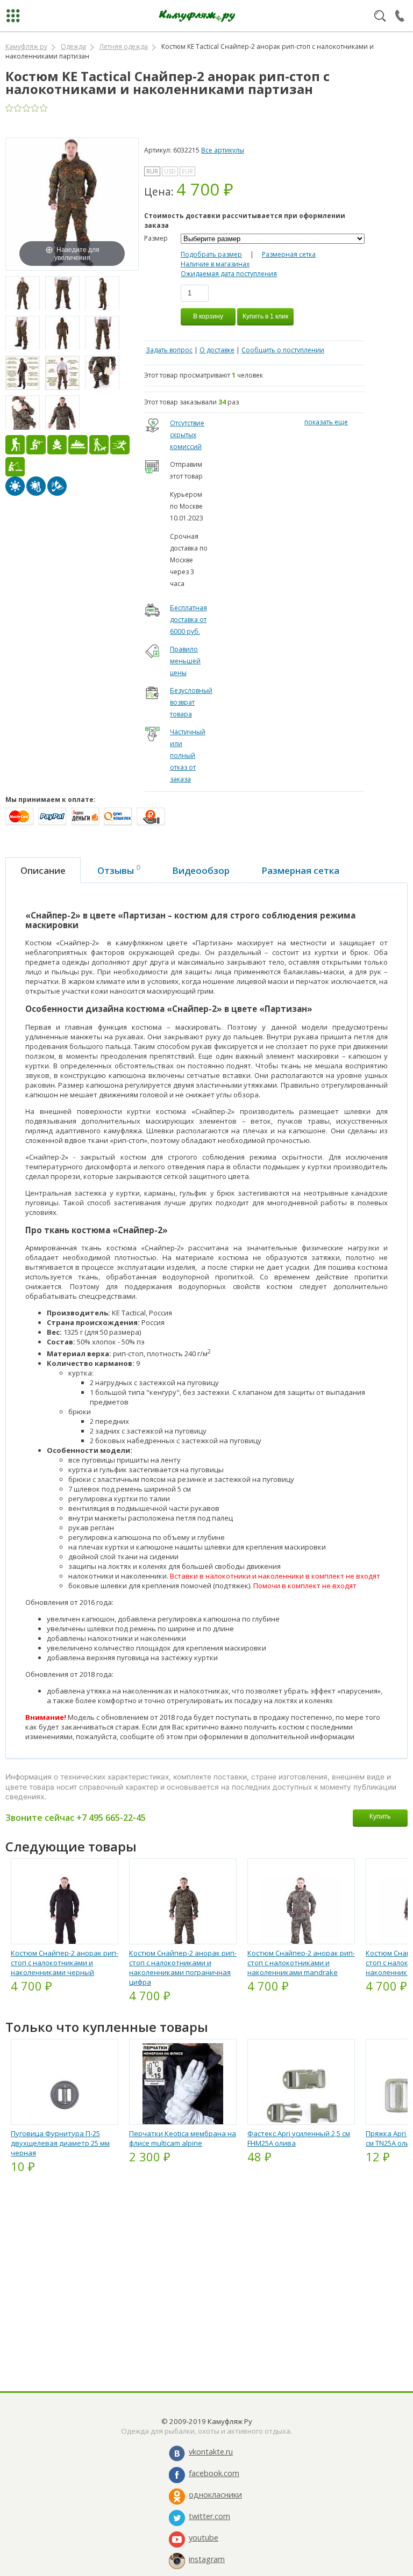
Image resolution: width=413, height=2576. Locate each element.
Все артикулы (223, 150)
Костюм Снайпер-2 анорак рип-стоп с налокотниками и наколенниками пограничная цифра (183, 1967)
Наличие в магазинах (215, 264)
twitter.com (209, 2516)
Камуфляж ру (26, 46)
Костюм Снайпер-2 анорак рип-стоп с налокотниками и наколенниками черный (65, 1963)
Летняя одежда (124, 46)
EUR (187, 171)
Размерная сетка (289, 254)
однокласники (215, 2495)
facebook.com (214, 2473)
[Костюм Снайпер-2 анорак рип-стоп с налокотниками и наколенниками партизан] (23, 294)
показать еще (326, 422)
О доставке (217, 350)
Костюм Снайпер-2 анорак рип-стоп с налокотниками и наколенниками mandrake (301, 1963)
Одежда (73, 46)
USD (170, 171)
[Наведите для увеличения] (72, 203)
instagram (207, 2559)
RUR (152, 171)
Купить (380, 1816)
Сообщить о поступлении (283, 350)
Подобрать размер (211, 254)
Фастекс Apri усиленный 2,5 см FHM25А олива (299, 2138)
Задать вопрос (169, 350)
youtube (204, 2538)
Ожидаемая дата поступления (229, 274)
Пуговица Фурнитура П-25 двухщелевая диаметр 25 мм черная (60, 2143)
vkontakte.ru (211, 2452)
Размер (156, 238)
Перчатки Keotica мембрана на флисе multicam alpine (183, 2138)
